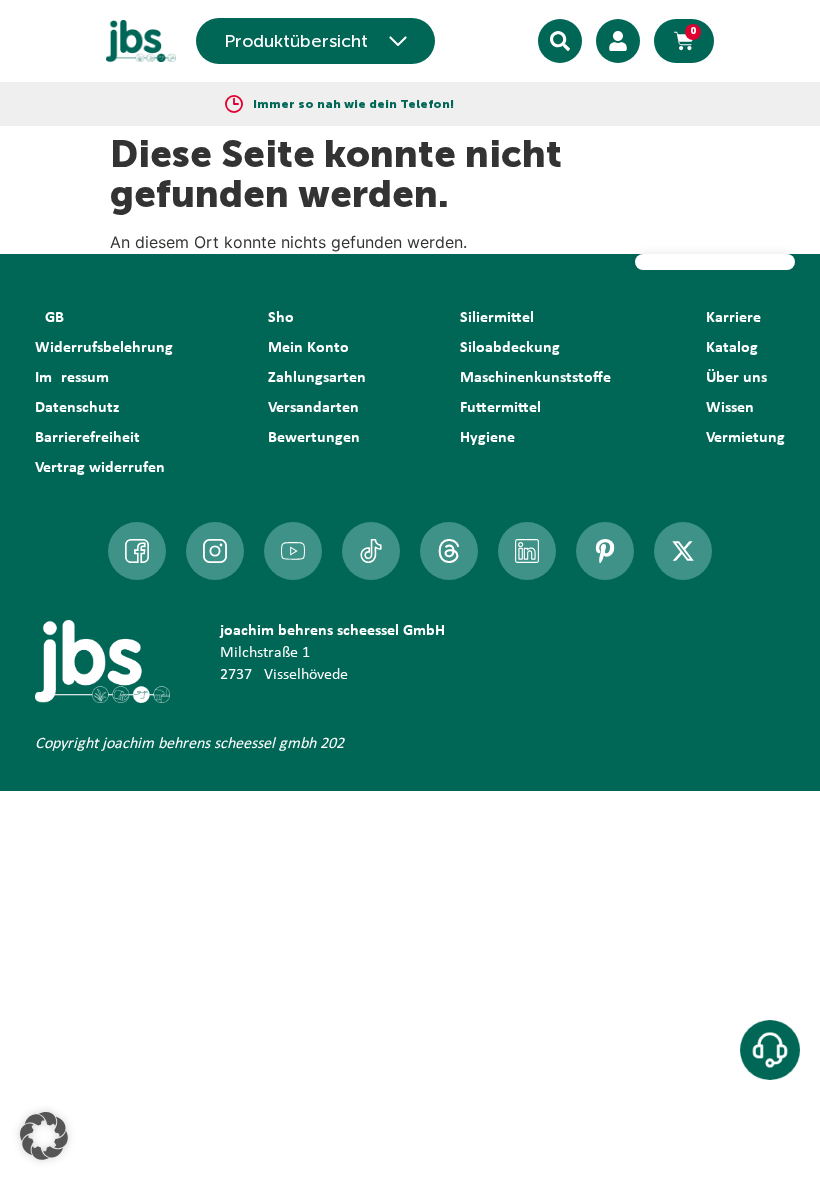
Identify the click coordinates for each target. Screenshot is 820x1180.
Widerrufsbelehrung (104, 348)
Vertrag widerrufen (100, 468)
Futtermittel (500, 408)
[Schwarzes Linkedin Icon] (527, 551)
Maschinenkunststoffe (535, 378)
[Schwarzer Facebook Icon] (137, 551)
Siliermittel (497, 318)
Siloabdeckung (510, 348)
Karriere (733, 318)
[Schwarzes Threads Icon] (449, 551)
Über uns (736, 378)
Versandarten (313, 408)
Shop (285, 318)
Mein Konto (308, 348)
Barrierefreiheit (87, 438)
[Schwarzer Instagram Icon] (215, 551)
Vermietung (745, 438)
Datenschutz (77, 408)
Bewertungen (314, 438)
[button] (44, 1136)
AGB (49, 318)
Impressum (72, 378)
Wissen (730, 408)
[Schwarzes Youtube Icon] (293, 551)
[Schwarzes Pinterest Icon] (605, 551)
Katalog (732, 348)
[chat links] (770, 1050)
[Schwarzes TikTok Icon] (371, 551)
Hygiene (487, 438)
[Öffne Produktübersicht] (398, 41)
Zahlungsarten (317, 378)
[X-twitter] (683, 551)
